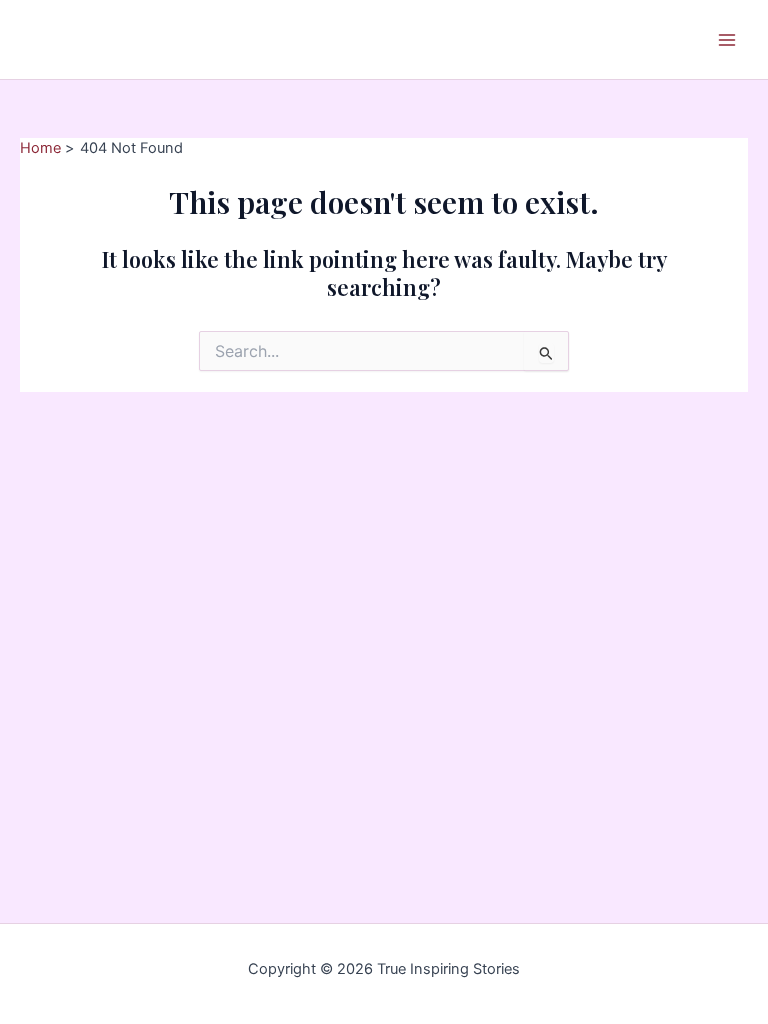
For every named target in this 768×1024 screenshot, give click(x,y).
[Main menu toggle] (727, 40)
